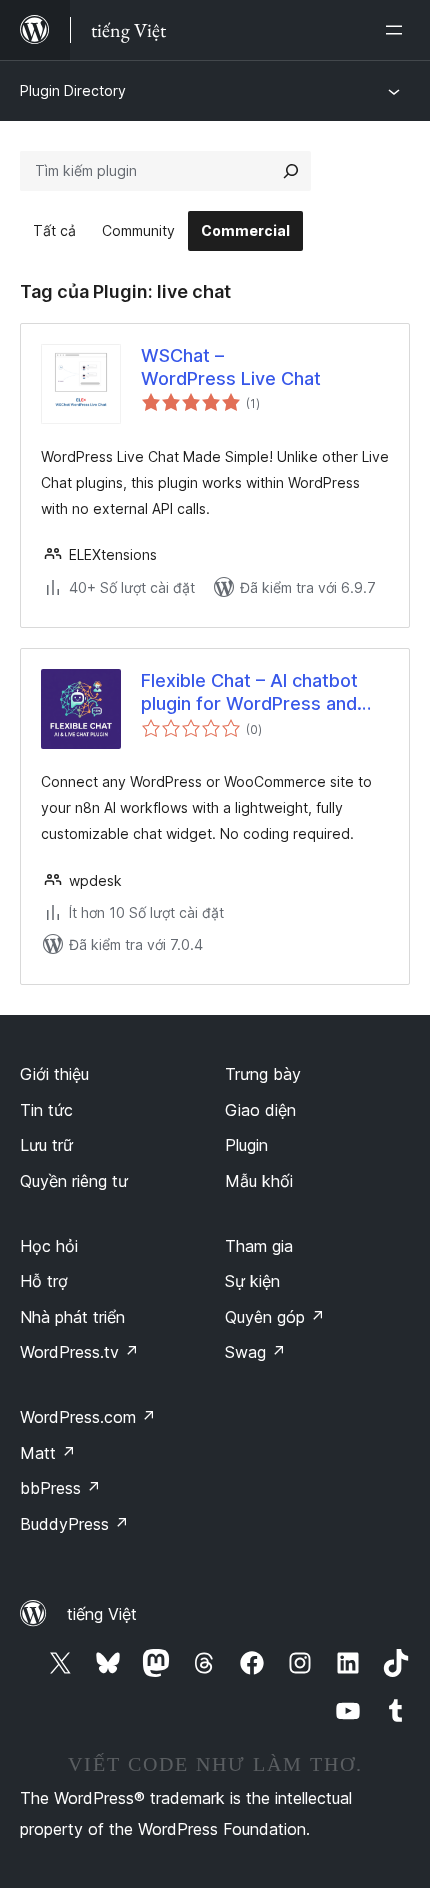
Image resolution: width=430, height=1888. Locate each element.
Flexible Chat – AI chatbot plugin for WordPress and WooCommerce (249, 693)
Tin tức (46, 1110)
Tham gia (259, 1246)
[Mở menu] (398, 30)
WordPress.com (88, 1417)
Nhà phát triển (72, 1317)
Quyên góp (275, 1317)
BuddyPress (74, 1524)
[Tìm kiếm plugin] (291, 171)
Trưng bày (263, 1074)
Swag (255, 1352)
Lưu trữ (46, 1145)
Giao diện (260, 1110)
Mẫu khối (259, 1181)
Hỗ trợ (44, 1281)
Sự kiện (252, 1281)
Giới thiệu (54, 1074)
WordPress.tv (79, 1352)
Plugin (246, 1145)
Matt (48, 1453)
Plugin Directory (73, 90)
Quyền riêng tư (74, 1181)
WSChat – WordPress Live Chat (231, 367)
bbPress (60, 1488)
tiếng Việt (102, 1614)
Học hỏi (49, 1246)
